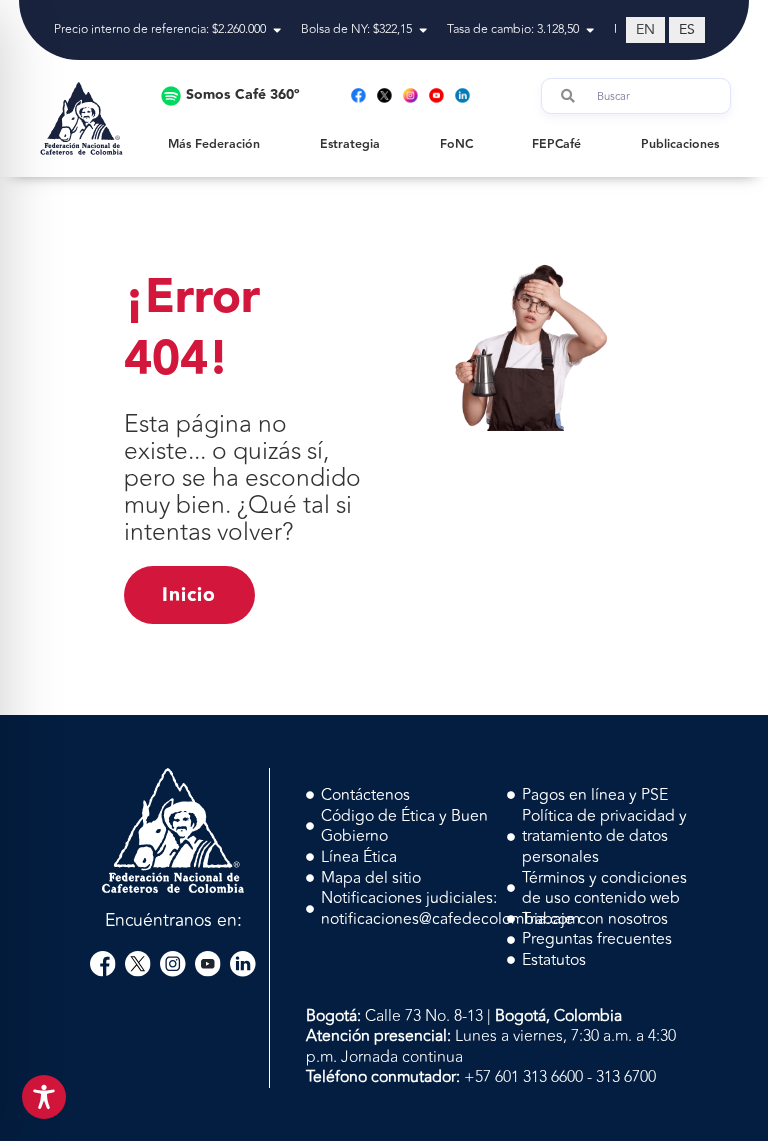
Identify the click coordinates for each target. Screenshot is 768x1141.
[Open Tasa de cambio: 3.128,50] (590, 30)
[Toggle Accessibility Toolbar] (44, 1097)
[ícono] (103, 964)
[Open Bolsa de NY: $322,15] (423, 30)
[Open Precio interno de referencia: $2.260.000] (277, 30)
